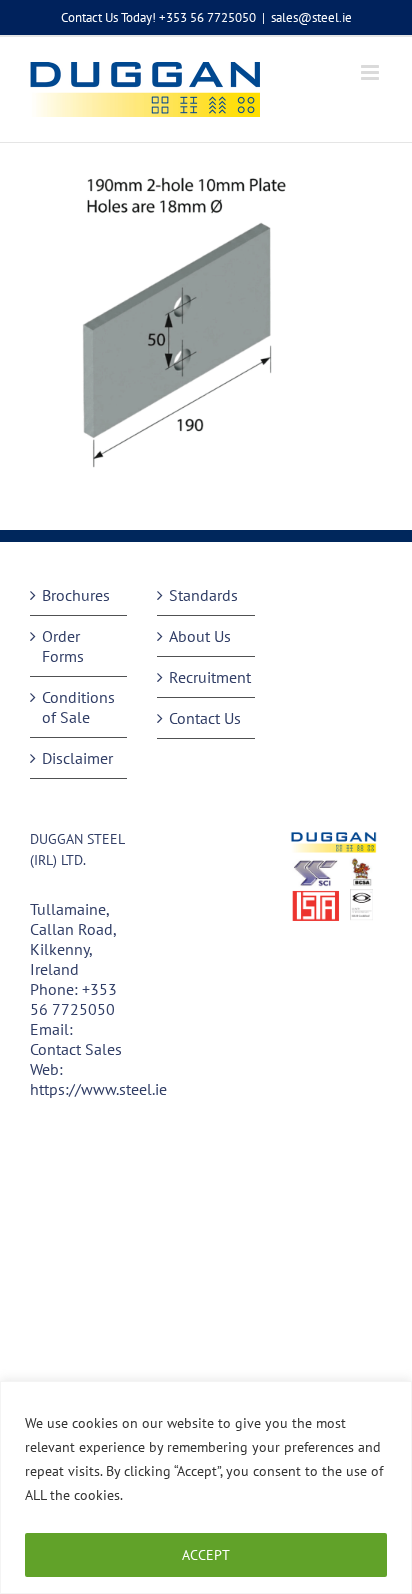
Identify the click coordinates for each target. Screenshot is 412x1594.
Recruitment (206, 677)
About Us (200, 636)
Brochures (76, 595)
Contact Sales (76, 1049)
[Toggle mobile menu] (371, 72)
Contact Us (205, 718)
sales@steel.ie (311, 17)
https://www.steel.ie (98, 1089)
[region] (206, 1487)
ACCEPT (206, 1555)
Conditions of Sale (78, 707)
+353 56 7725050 (73, 999)
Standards (203, 595)
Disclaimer (77, 758)
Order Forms (63, 646)
